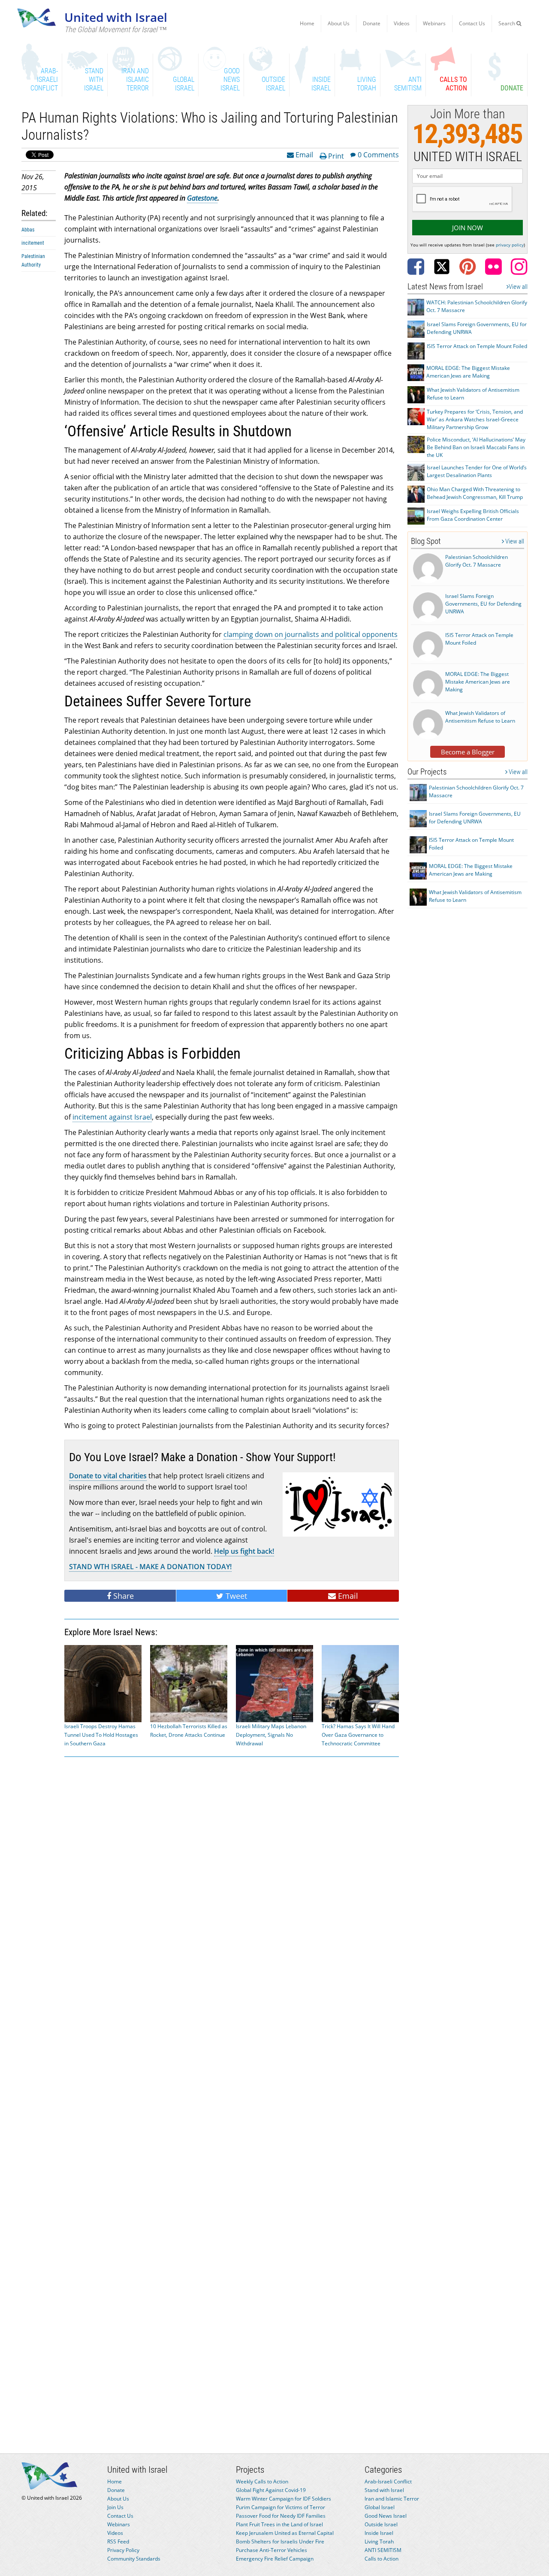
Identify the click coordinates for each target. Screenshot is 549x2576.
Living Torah (379, 2541)
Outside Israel (381, 2524)
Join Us (115, 2507)
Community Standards (134, 2559)
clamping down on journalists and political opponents (311, 634)
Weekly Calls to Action (262, 2481)
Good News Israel (386, 2516)
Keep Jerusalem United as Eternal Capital (285, 2533)
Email (303, 154)
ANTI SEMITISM (383, 2550)
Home (307, 23)
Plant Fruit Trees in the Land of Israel (279, 2524)
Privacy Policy (123, 2550)
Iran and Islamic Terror (392, 2499)
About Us (339, 23)
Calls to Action (382, 2559)
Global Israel (380, 2507)
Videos (402, 23)
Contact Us (472, 23)
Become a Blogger (468, 752)
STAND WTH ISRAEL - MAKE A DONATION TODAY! (150, 1567)
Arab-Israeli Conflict (388, 2481)
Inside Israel (379, 2533)
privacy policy (510, 245)
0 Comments (378, 154)
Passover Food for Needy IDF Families (281, 2516)
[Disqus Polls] (232, 1873)
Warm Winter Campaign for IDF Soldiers (284, 2499)
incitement (33, 243)
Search (507, 23)
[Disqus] (232, 2096)
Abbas (28, 230)
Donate (372, 23)
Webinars (434, 23)
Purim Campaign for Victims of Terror (281, 2507)
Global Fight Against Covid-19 (271, 2490)
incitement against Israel (112, 1117)
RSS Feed (118, 2541)
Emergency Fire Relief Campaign (275, 2559)
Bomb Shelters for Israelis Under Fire (280, 2541)
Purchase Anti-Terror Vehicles (271, 2550)
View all (518, 287)
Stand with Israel (384, 2490)
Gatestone (202, 198)
